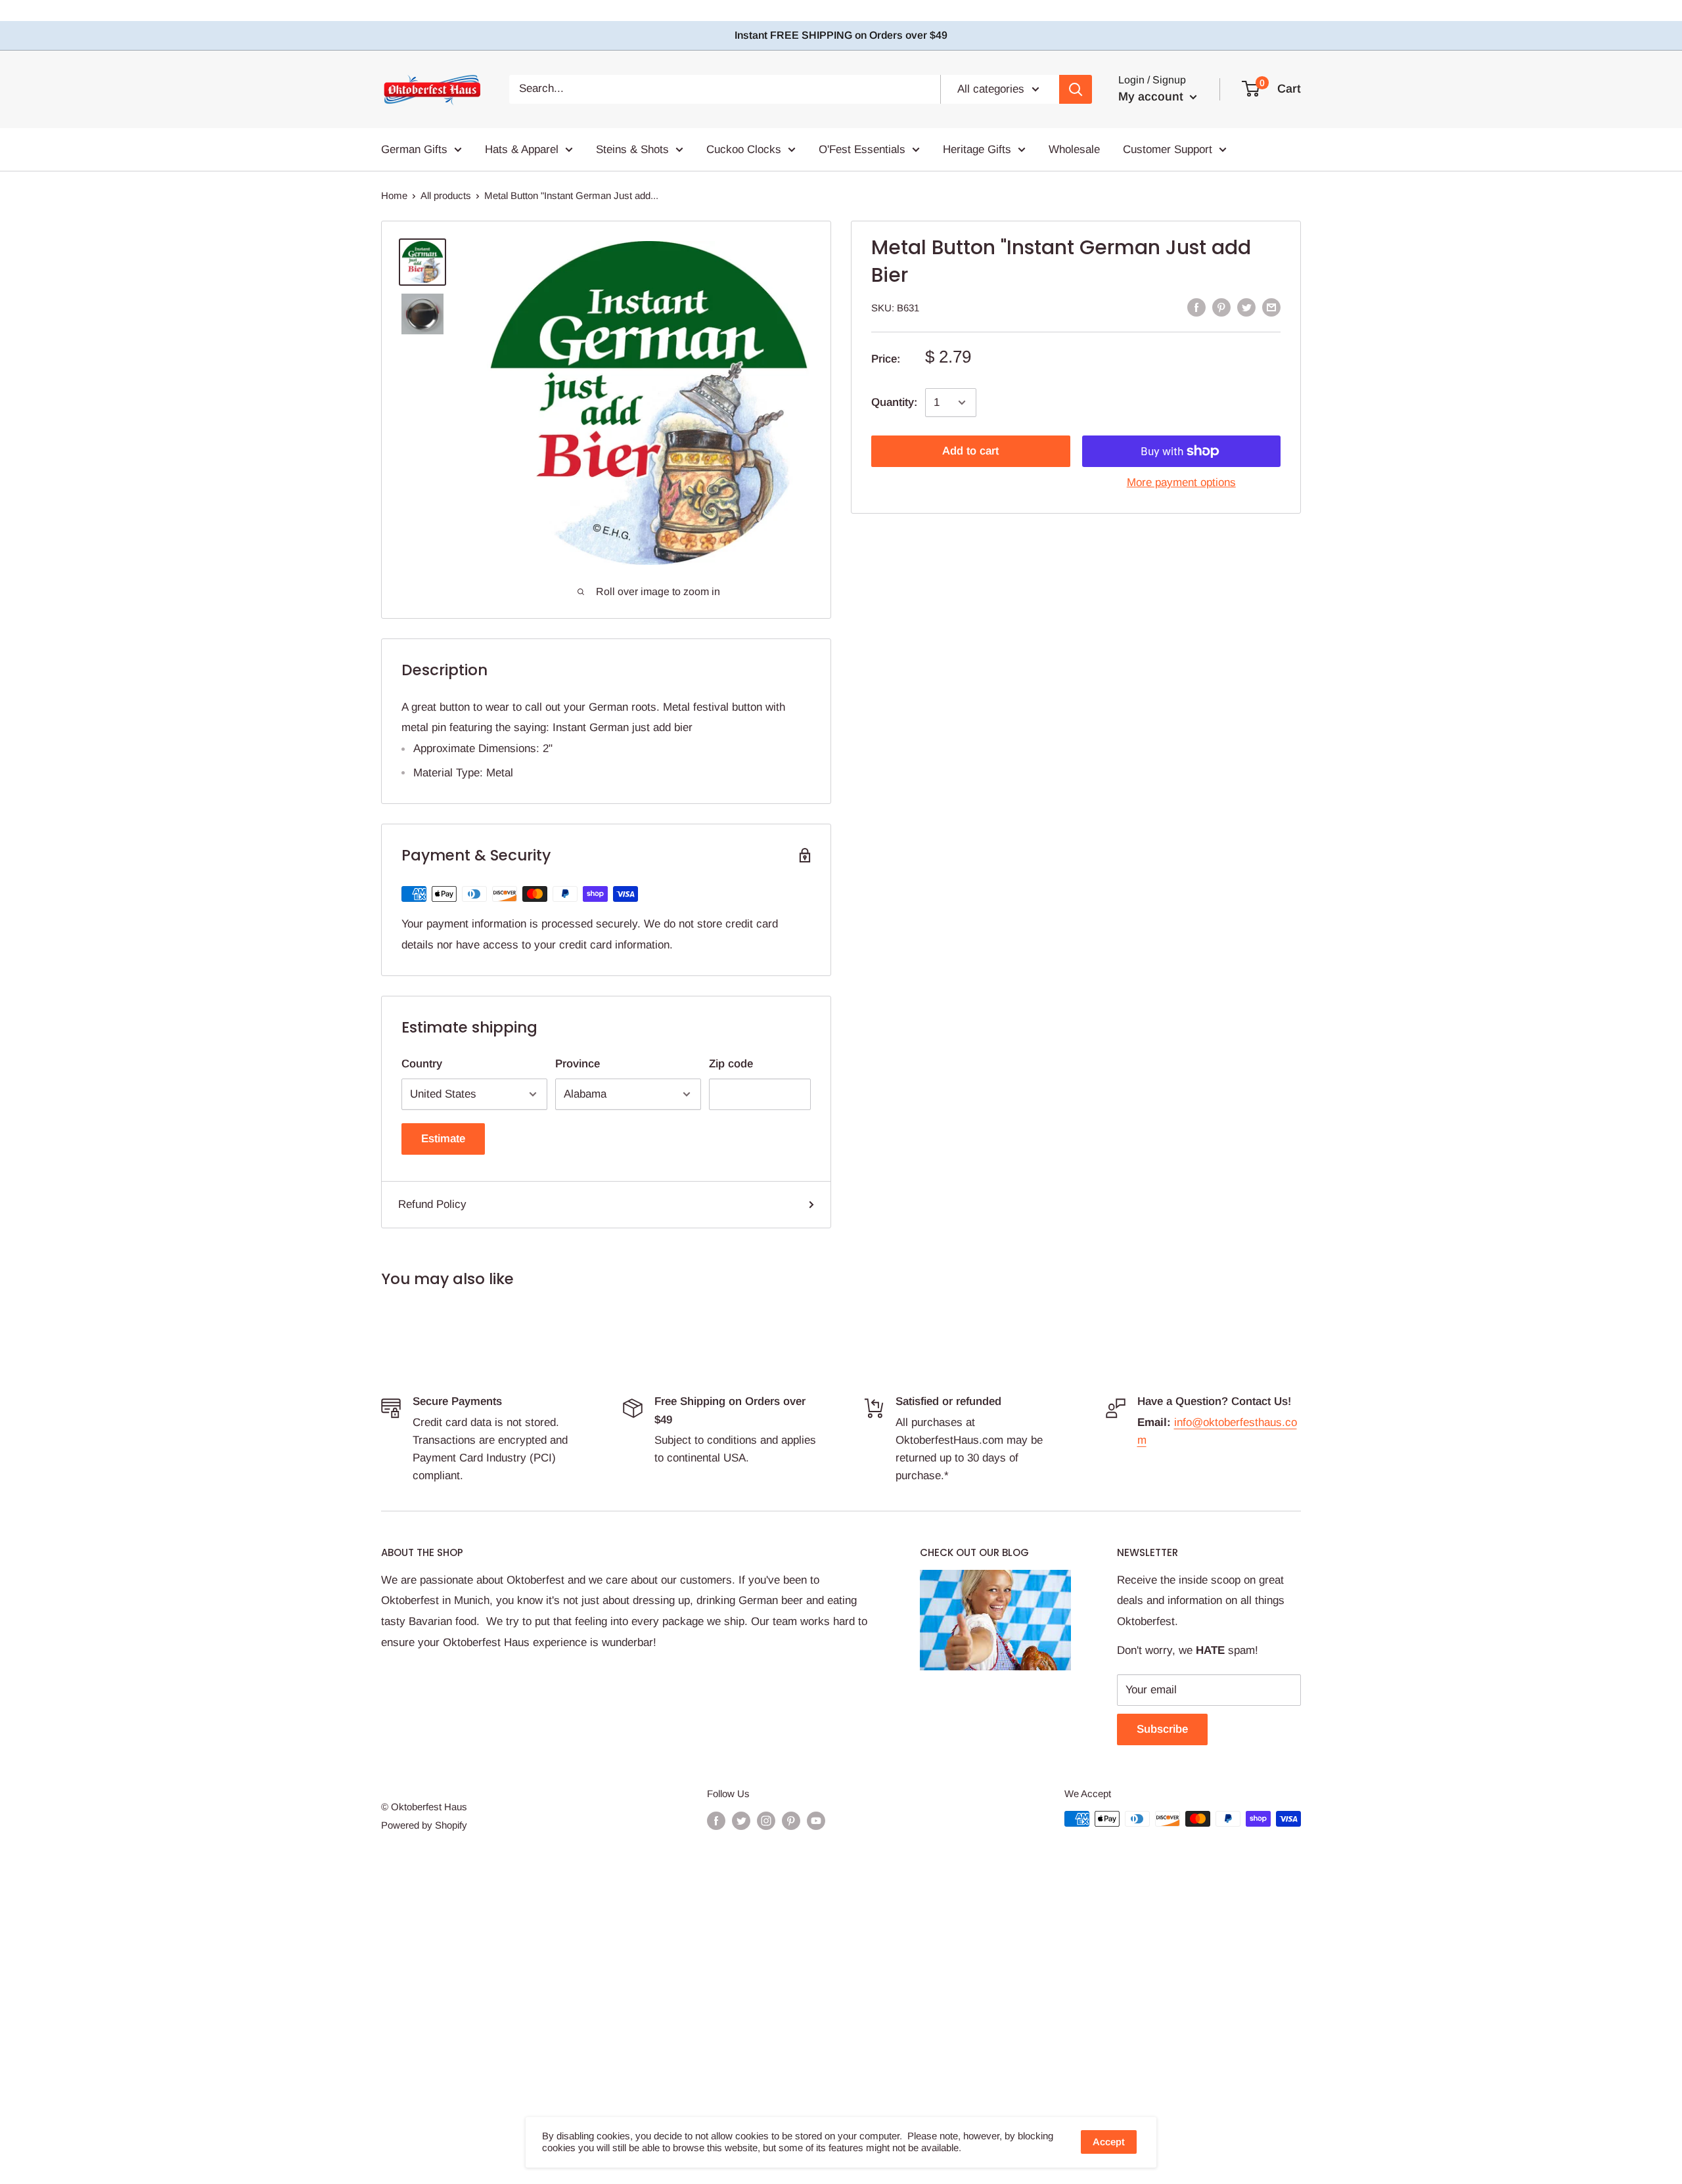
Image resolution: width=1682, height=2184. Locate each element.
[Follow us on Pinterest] (791, 1820)
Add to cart (970, 451)
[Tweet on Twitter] (1246, 307)
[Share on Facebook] (1196, 307)
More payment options (1181, 482)
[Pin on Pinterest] (1221, 307)
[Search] (1076, 89)
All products (446, 195)
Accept (1109, 2142)
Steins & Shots (632, 149)
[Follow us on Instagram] (766, 1820)
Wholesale (1074, 149)
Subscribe (1162, 1729)
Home (394, 195)
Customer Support (1168, 149)
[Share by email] (1271, 307)
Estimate (443, 1139)
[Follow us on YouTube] (816, 1820)
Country (422, 1064)
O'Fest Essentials (862, 149)
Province (578, 1064)
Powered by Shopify (424, 1825)
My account (1152, 97)
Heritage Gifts (977, 149)
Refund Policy (432, 1204)
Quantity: (894, 402)
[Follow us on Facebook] (716, 1820)
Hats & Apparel (522, 149)
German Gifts (414, 149)
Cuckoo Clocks (744, 149)
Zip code (731, 1064)
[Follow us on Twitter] (741, 1820)
